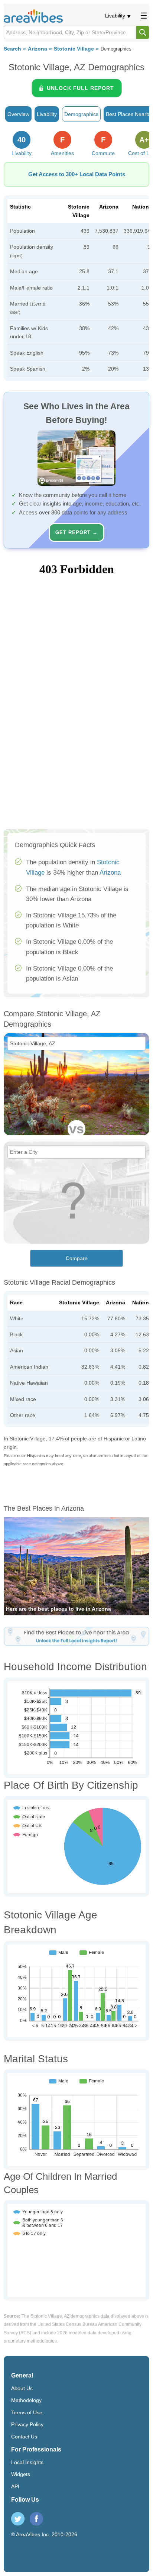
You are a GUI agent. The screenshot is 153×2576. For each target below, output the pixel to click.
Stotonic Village (74, 49)
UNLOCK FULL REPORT (80, 88)
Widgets (21, 2474)
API (15, 2486)
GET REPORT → (76, 532)
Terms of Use (27, 2412)
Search (12, 49)
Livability (115, 16)
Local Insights (27, 2462)
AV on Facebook (36, 2519)
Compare (77, 1258)
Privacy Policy (27, 2424)
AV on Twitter (18, 2519)
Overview (18, 114)
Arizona (38, 49)
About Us (22, 2388)
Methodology (26, 2400)
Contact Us (24, 2437)
